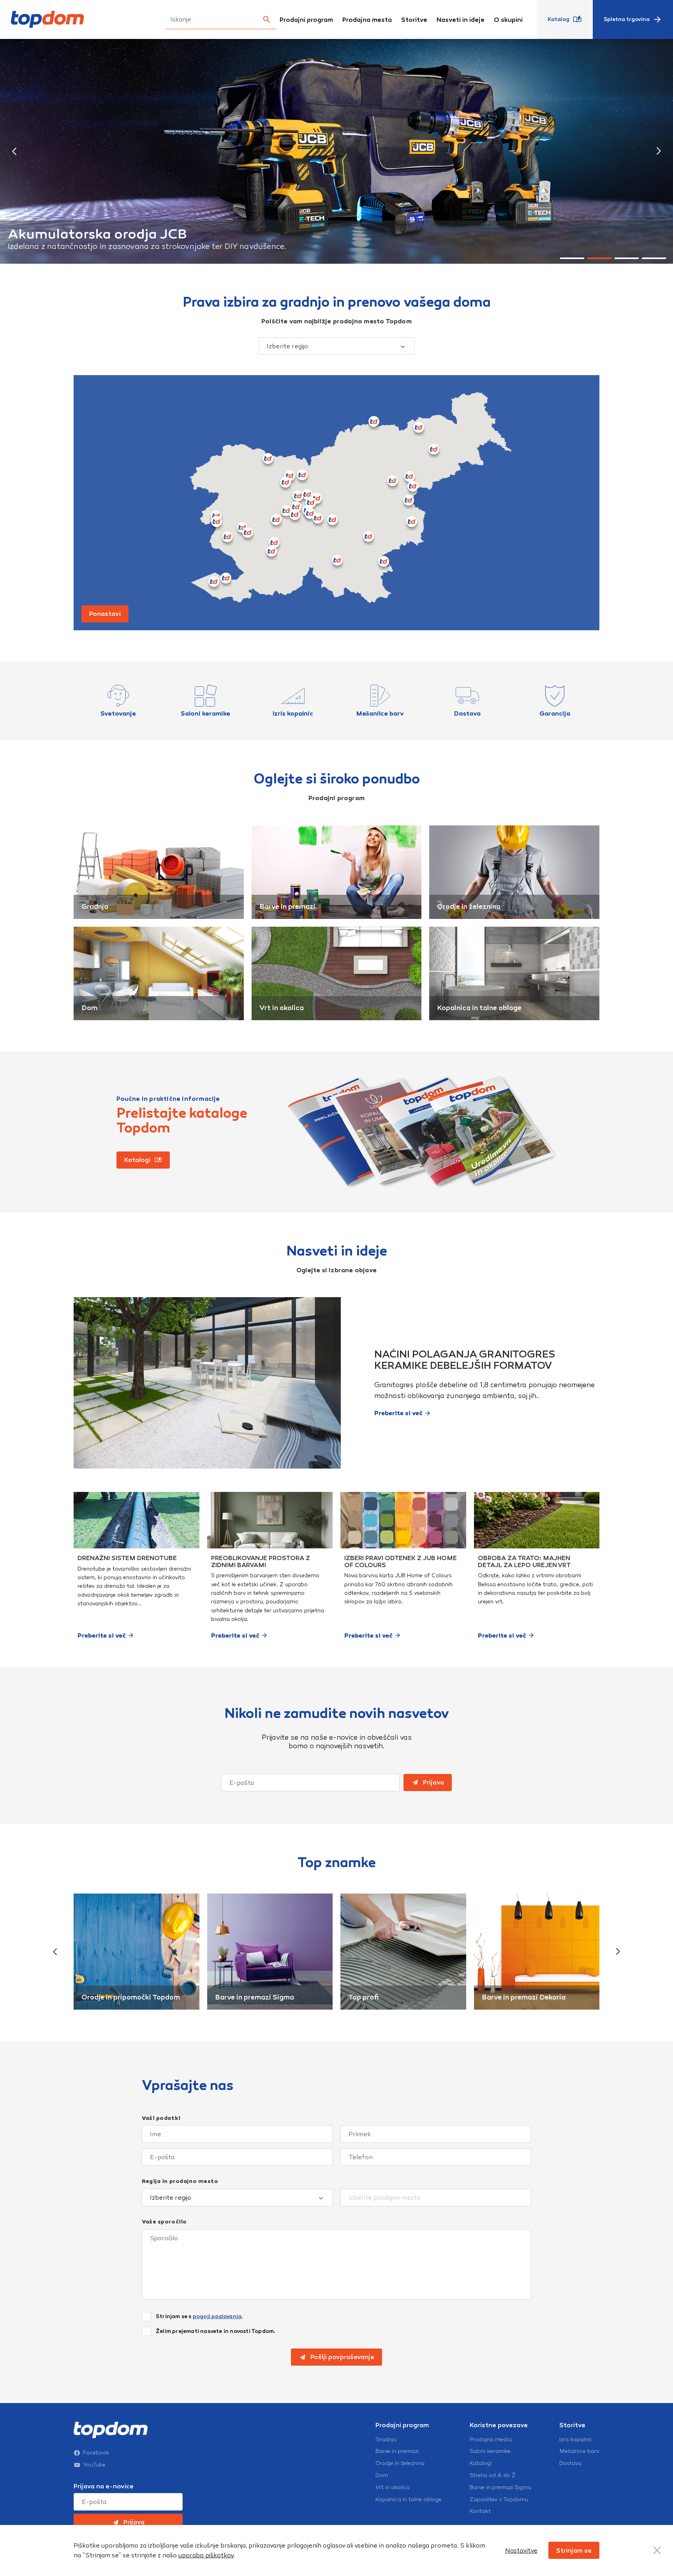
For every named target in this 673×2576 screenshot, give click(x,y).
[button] (14, 151)
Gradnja (95, 906)
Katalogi (481, 2463)
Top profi (363, 1997)
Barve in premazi (287, 906)
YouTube (94, 2465)
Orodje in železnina (469, 906)
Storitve (414, 20)
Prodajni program (306, 20)
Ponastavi (105, 614)
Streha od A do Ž (493, 2475)
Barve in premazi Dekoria (524, 1997)
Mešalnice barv (579, 2451)
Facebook (96, 2453)
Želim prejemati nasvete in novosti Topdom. (216, 2331)
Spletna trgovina (627, 19)
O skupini (508, 20)
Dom (89, 1008)
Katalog (558, 19)
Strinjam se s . (199, 2317)
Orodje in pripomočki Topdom (131, 1997)
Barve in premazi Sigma (255, 1997)
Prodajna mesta (367, 20)
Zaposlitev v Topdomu (499, 2500)
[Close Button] (657, 2550)
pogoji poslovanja (217, 2316)
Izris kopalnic (576, 2440)
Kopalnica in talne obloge (479, 1008)
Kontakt (480, 2511)
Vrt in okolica (282, 1008)
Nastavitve (521, 2550)
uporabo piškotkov (206, 2555)
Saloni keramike (490, 2451)
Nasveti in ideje (461, 20)
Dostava (570, 2463)
